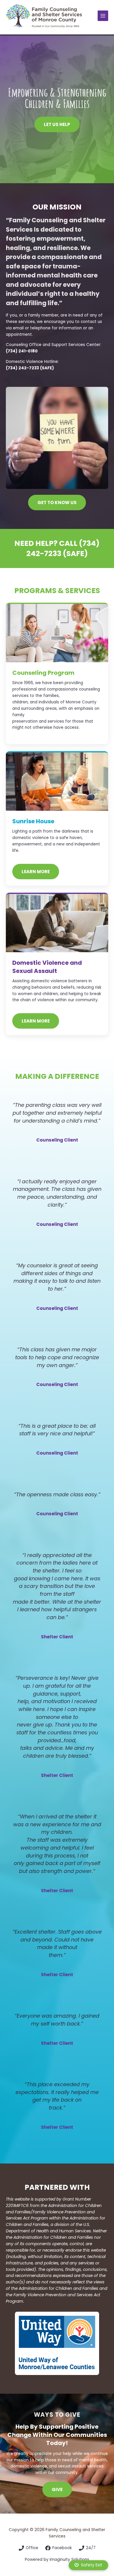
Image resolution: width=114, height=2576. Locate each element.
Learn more (36, 872)
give (57, 2490)
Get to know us (57, 503)
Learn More (36, 1021)
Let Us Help (57, 124)
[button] (88, 2565)
